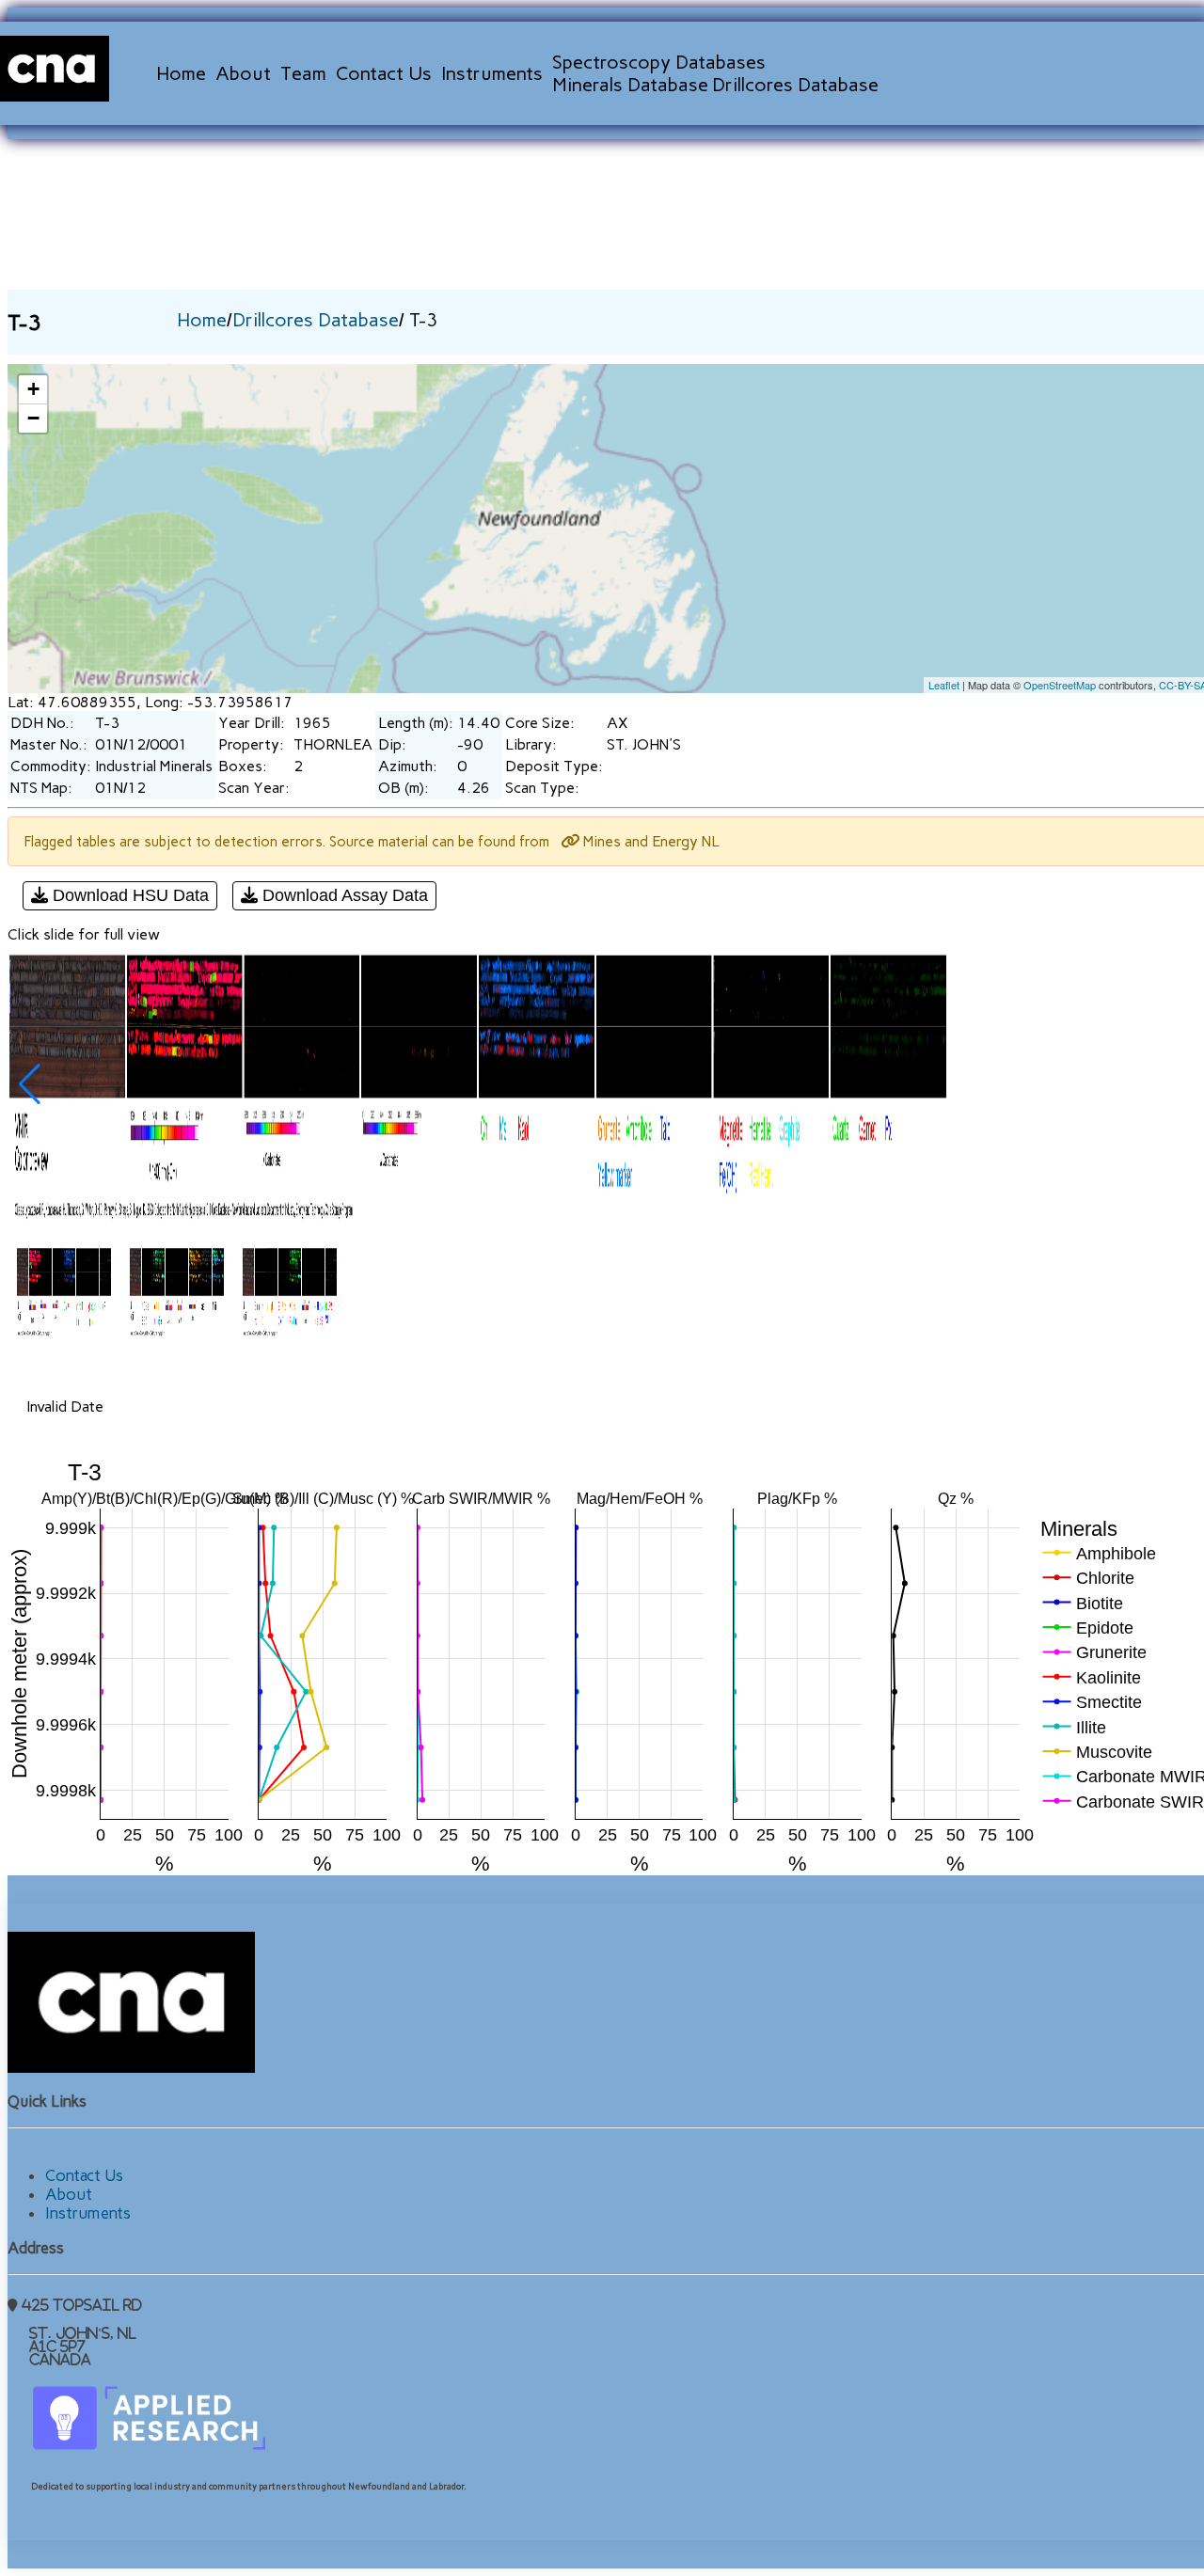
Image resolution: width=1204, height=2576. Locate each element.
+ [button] (33, 389)
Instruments (492, 73)
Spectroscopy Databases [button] (659, 62)
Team (303, 73)
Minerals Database (630, 85)
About (243, 73)
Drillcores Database (795, 85)
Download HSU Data (128, 895)
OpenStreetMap (1060, 685)
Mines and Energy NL (650, 841)
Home (181, 73)
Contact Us (384, 73)
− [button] (33, 418)
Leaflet (944, 685)
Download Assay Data (343, 895)
